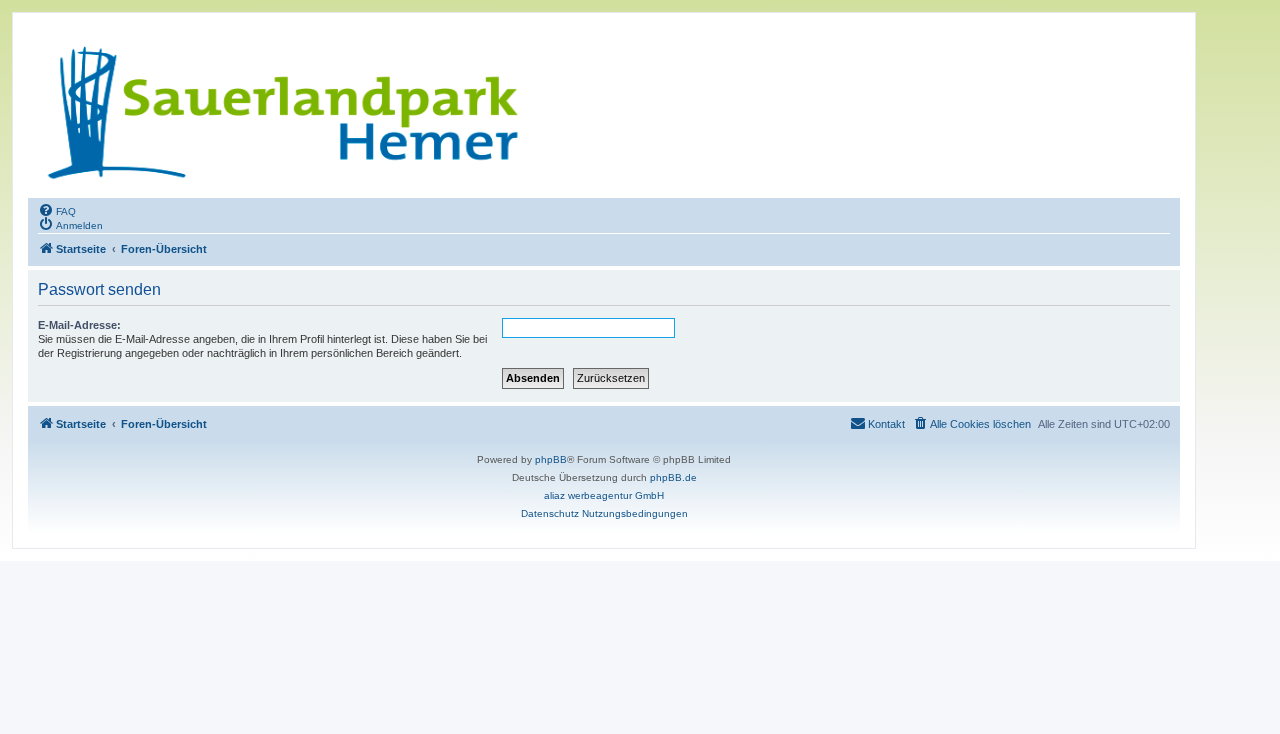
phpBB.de (673, 477)
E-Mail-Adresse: (79, 325)
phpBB (551, 459)
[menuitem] (57, 210)
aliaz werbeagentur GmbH (604, 495)
